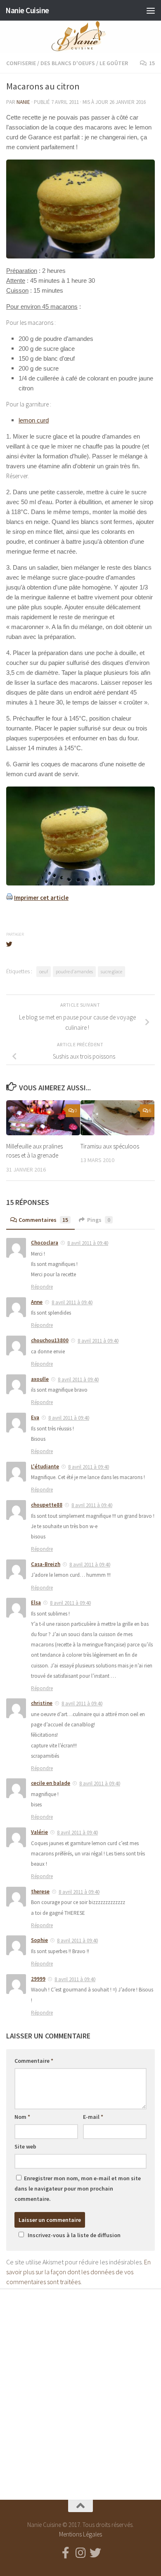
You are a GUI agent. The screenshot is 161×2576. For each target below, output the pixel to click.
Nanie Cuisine (27, 10)
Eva (35, 1417)
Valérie (39, 1832)
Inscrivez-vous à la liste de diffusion (74, 2235)
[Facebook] (66, 2553)
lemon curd (34, 420)
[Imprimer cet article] (9, 898)
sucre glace (111, 971)
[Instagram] (80, 2553)
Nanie (23, 102)
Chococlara (45, 1243)
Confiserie (21, 63)
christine (42, 1703)
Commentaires (43, 1220)
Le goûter (114, 63)
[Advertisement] (80, 2387)
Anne (37, 1302)
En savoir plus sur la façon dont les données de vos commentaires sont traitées (78, 2272)
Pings (99, 1220)
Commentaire (34, 2061)
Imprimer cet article (41, 898)
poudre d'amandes (74, 971)
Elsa (36, 1603)
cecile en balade (51, 1783)
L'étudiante (45, 1466)
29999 (38, 1979)
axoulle (40, 1379)
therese (40, 1891)
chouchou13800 (50, 1340)
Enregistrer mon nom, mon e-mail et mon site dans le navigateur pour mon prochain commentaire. (78, 2189)
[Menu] (151, 10)
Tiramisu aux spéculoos (110, 1146)
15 (152, 63)
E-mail (93, 2117)
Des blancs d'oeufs (68, 63)
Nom (22, 2117)
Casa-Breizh (46, 1564)
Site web (25, 2146)
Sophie (39, 1940)
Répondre (42, 1287)
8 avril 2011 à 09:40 (88, 1243)
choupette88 (47, 1505)
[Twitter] (95, 2553)
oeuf (44, 971)
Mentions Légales (80, 2534)
